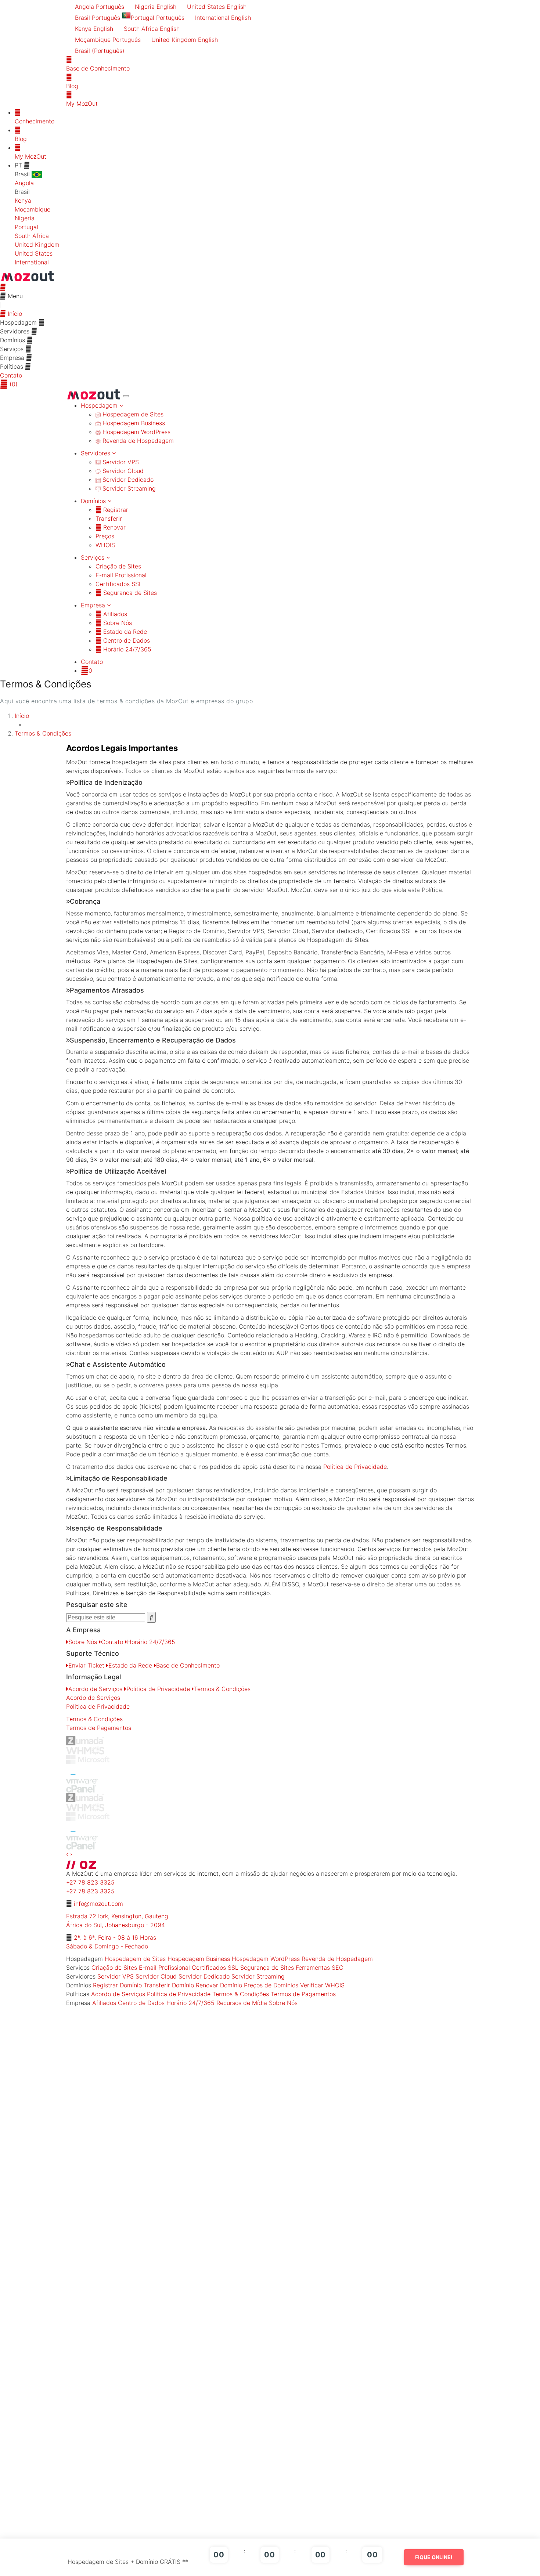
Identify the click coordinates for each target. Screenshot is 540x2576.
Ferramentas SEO (320, 1968)
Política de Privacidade (355, 1467)
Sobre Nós (117, 623)
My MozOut (30, 156)
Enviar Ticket (86, 1665)
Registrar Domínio (117, 1985)
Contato (11, 375)
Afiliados (114, 614)
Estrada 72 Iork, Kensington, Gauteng (117, 1916)
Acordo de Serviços (95, 1689)
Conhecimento (35, 121)
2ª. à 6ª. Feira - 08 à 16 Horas (115, 1937)
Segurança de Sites (129, 593)
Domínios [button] (94, 501)
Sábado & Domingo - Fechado (107, 1946)
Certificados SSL (119, 584)
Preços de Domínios (271, 1985)
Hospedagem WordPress (136, 432)
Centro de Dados (126, 640)
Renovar (114, 527)
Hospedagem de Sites (132, 414)
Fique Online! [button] (434, 2557)
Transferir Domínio (169, 1985)
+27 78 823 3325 (90, 1882)
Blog (21, 139)
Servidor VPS (120, 462)
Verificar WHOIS (322, 1985)
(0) (13, 384)
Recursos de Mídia (242, 2003)
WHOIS (105, 545)
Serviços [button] (93, 557)
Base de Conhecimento (188, 1665)
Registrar (115, 510)
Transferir (109, 519)
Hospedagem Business (133, 423)
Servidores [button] (96, 453)
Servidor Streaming (128, 488)
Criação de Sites (118, 566)
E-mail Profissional (121, 575)
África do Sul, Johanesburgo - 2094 (116, 1925)
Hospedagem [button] (100, 405)
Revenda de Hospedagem (137, 441)
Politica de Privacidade (158, 1689)
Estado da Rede (124, 632)
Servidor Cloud (122, 471)
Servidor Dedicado (127, 480)
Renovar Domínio (219, 1985)
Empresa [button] (94, 605)
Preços (105, 536)
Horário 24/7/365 (126, 649)
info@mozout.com (98, 1904)
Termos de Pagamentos (99, 1728)
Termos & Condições (43, 733)
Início (14, 314)
